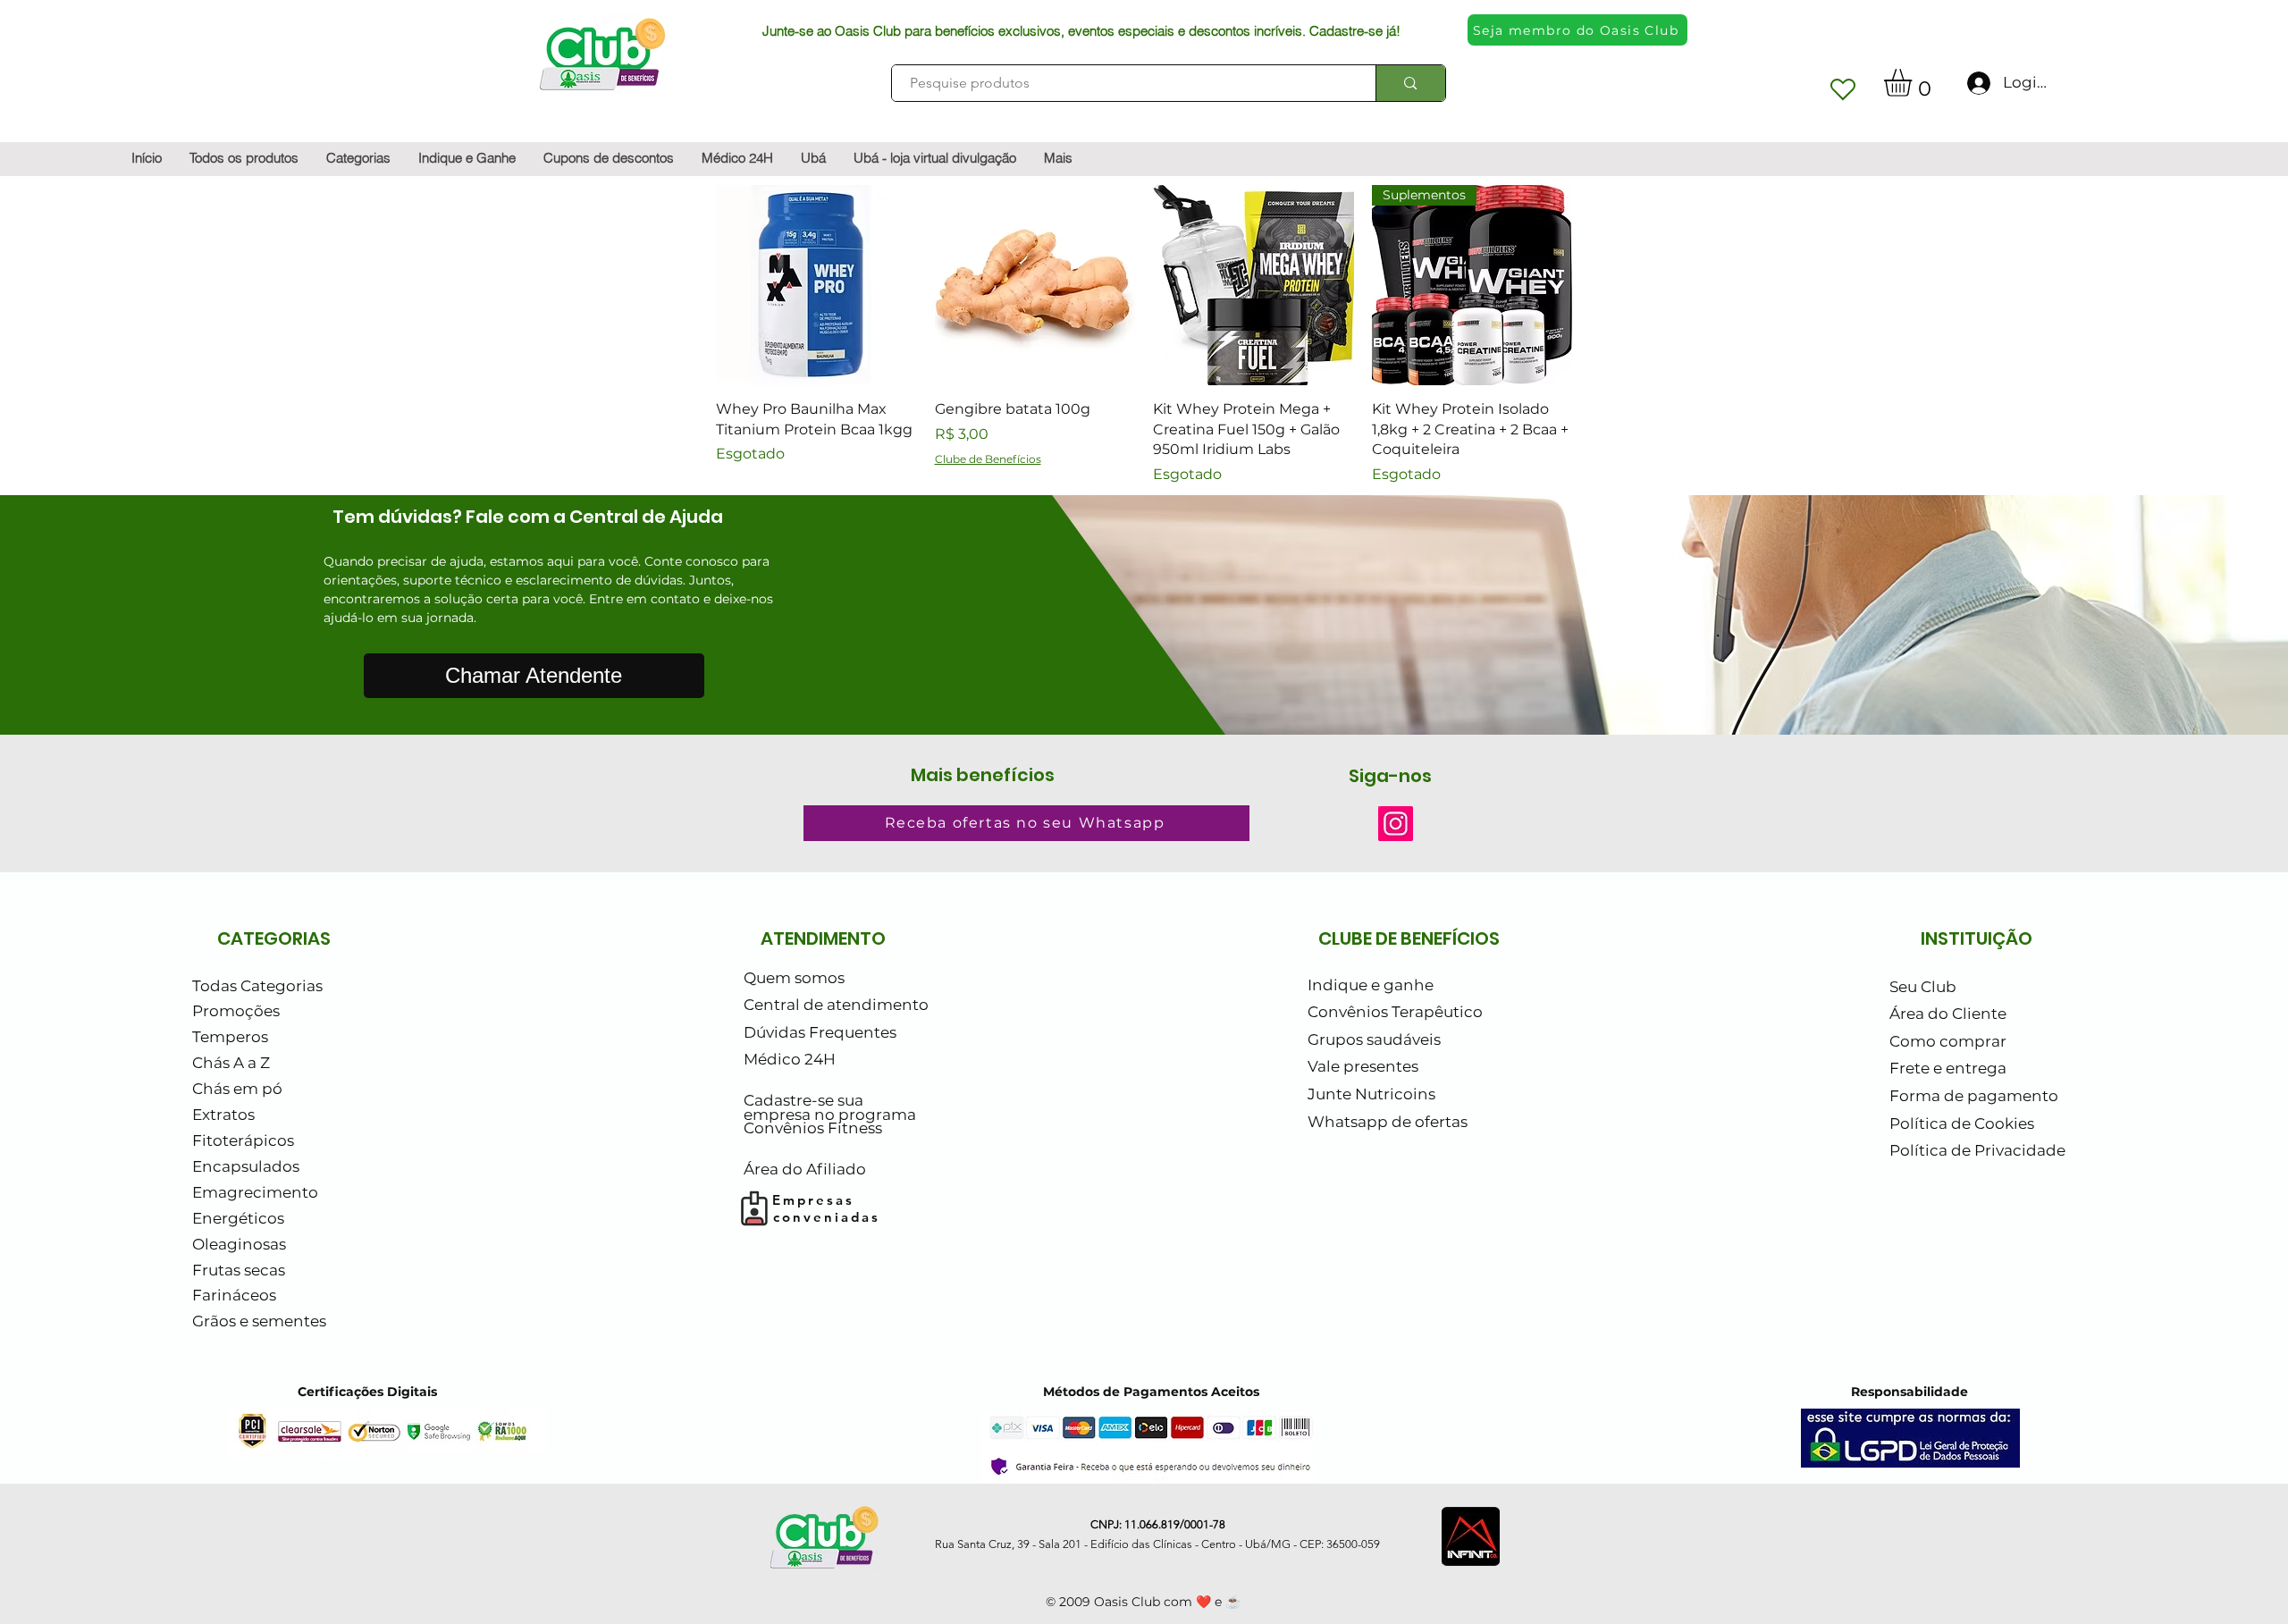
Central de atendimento (836, 1005)
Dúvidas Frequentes (820, 1032)
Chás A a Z (231, 1063)
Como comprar (1948, 1041)
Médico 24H (790, 1059)
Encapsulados (246, 1166)
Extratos (223, 1115)
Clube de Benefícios (988, 459)
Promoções (236, 1011)
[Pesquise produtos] (1410, 83)
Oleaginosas (239, 1244)
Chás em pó (237, 1089)
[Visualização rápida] (816, 286)
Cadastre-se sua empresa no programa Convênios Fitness (830, 1114)
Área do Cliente (1948, 1014)
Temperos (230, 1037)
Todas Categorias (257, 986)
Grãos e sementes (259, 1321)
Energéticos (238, 1218)
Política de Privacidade (1977, 1150)
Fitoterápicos (243, 1140)
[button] (1914, 83)
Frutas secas (239, 1270)
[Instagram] (1396, 824)
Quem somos (794, 978)
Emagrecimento (255, 1192)
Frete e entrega (1948, 1068)
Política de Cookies (1962, 1123)
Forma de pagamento (1974, 1096)
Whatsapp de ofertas (1388, 1122)
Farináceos (234, 1295)
